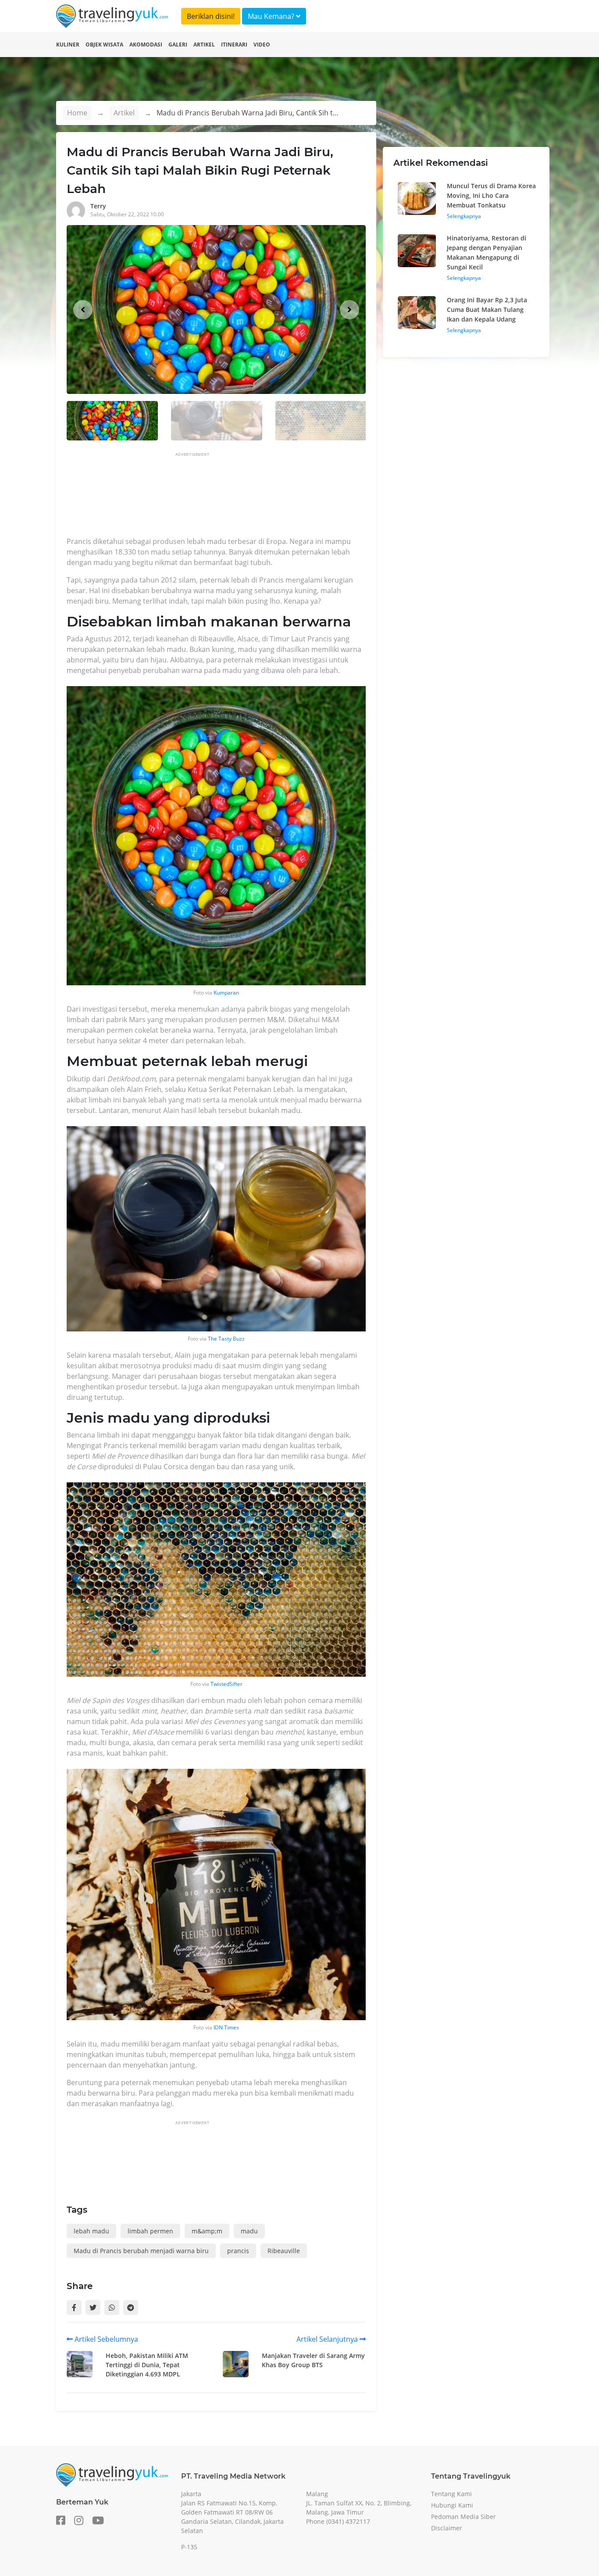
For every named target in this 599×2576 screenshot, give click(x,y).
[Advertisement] (226, 497)
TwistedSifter (226, 1684)
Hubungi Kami (452, 2505)
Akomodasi (146, 45)
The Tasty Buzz (226, 1339)
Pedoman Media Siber (464, 2517)
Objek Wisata (104, 45)
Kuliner (68, 45)
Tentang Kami (451, 2494)
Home (77, 113)
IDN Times (226, 2027)
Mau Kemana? (272, 16)
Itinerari (234, 45)
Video (262, 45)
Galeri (178, 45)
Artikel (204, 45)
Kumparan (226, 993)
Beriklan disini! (211, 16)
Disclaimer (447, 2528)
